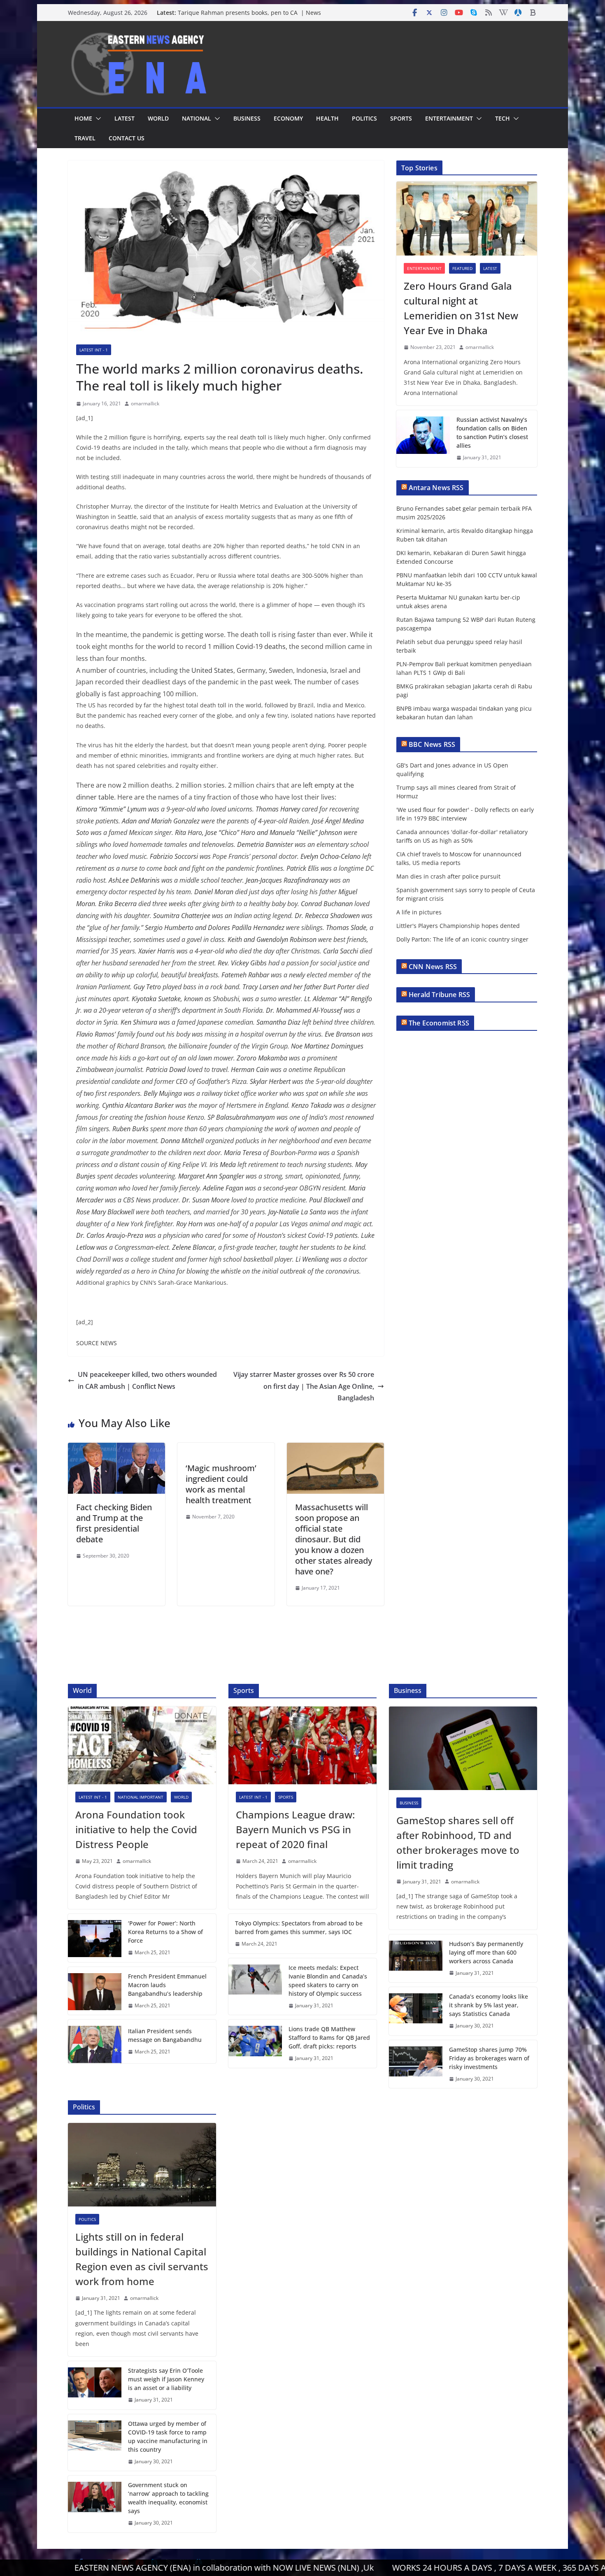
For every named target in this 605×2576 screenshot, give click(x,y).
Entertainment (449, 118)
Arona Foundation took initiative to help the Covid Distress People (136, 1829)
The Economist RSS (439, 1023)
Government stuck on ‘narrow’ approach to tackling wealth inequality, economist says (168, 2498)
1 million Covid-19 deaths (247, 646)
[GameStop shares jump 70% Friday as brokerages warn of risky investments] (416, 2064)
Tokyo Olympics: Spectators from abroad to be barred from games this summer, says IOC (299, 1927)
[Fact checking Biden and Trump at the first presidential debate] (116, 1448)
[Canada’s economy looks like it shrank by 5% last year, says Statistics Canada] (416, 2011)
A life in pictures (419, 912)
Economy (288, 118)
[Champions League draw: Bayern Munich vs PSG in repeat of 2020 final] (302, 1745)
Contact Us (127, 138)
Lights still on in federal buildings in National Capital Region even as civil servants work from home (142, 2259)
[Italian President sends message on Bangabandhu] (95, 2041)
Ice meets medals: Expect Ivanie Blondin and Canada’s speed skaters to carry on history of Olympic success (328, 1981)
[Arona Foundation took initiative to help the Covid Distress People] (142, 1745)
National (197, 118)
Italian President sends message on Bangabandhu (165, 2035)
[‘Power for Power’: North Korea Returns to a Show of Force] (95, 1938)
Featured (462, 268)
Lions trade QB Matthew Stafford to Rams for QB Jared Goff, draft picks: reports (329, 2038)
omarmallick (145, 403)
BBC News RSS (432, 744)
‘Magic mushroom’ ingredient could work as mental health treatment (221, 1484)
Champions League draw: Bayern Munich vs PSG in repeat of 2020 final (295, 1829)
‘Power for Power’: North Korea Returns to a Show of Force (165, 1932)
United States (212, 670)
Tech (503, 118)
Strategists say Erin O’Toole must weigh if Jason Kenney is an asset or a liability (166, 2379)
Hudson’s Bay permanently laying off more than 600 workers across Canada (486, 1952)
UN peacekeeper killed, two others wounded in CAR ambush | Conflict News (147, 1380)
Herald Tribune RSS (439, 995)
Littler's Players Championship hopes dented (458, 926)
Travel (85, 138)
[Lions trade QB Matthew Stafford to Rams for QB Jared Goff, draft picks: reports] (255, 2044)
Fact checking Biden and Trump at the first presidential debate (114, 1523)
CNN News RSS (433, 967)
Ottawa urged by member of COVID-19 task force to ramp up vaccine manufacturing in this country (168, 2437)
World (158, 118)
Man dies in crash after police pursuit (448, 876)
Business (247, 118)
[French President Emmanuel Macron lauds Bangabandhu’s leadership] (95, 1991)
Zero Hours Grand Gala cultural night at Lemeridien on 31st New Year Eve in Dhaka (461, 308)
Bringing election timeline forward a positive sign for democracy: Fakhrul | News (250, 17)
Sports (401, 118)
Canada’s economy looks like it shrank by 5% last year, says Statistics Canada (489, 2005)
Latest (124, 118)
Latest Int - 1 (94, 350)
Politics (364, 118)
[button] (97, 119)
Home (83, 118)
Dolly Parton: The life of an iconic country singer (462, 939)
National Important (141, 1797)
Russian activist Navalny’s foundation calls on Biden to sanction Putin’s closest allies (492, 432)
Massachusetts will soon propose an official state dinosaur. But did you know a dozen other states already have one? (334, 1539)
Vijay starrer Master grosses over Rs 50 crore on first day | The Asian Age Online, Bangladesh (304, 1386)
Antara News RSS (436, 488)
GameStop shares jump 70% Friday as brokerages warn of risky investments (489, 2058)
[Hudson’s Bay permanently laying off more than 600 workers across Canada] (416, 1959)
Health (327, 118)
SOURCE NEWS (97, 1343)
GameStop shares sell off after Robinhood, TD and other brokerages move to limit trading (458, 1842)
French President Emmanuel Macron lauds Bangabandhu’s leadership (167, 1985)
